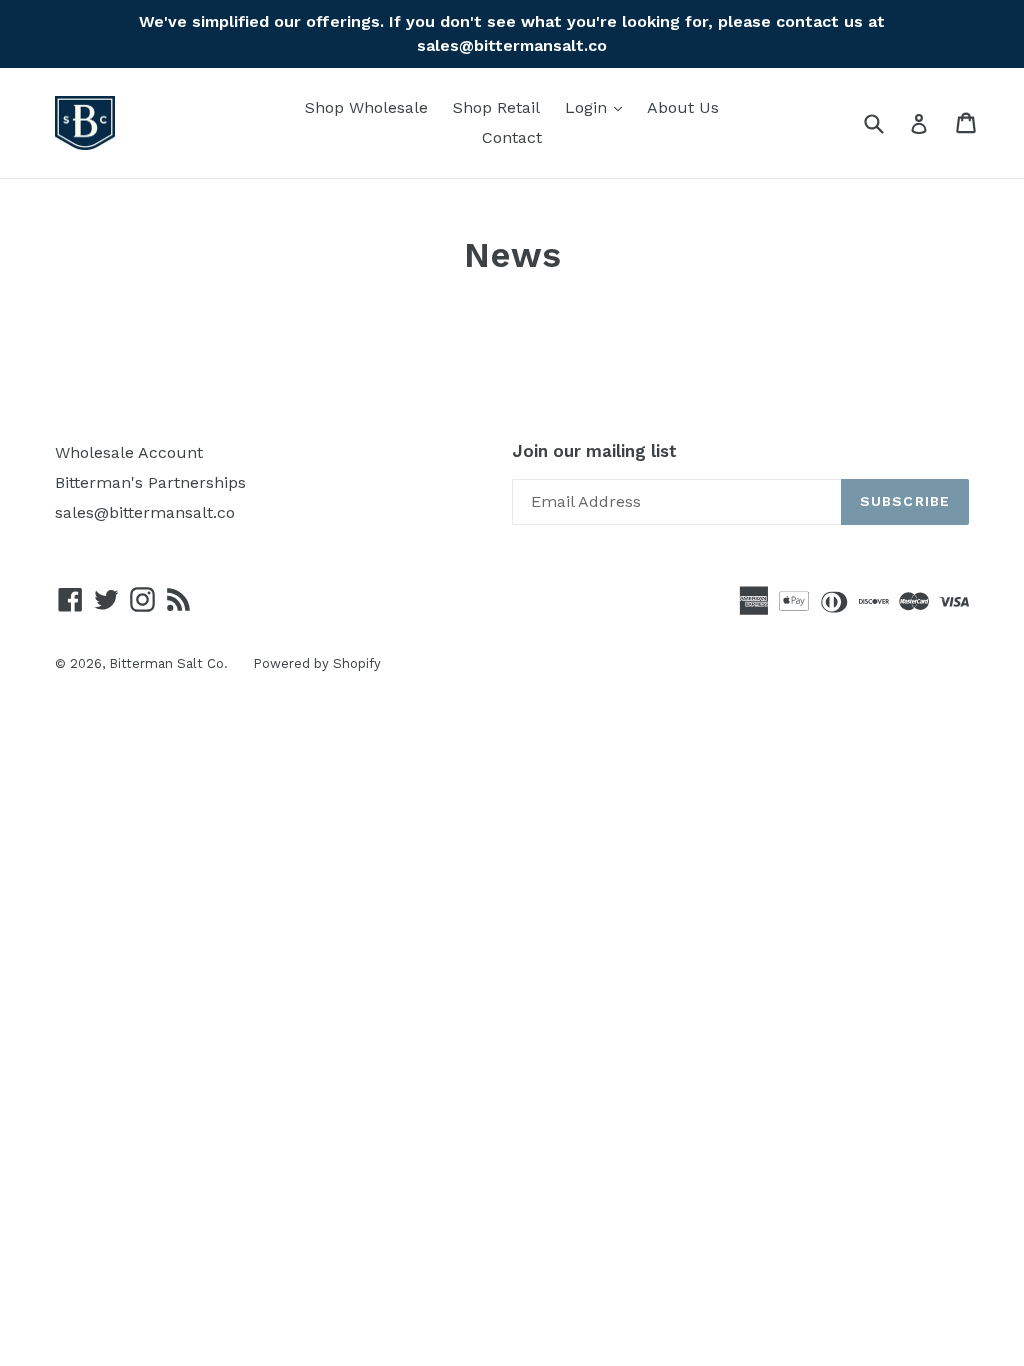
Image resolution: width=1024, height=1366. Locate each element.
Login (598, 107)
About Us (683, 107)
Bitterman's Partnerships (150, 482)
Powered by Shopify (317, 663)
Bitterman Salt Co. (168, 663)
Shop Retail (496, 107)
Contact (512, 137)
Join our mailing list (594, 451)
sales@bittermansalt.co (145, 512)
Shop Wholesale (366, 107)
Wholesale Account (129, 452)
